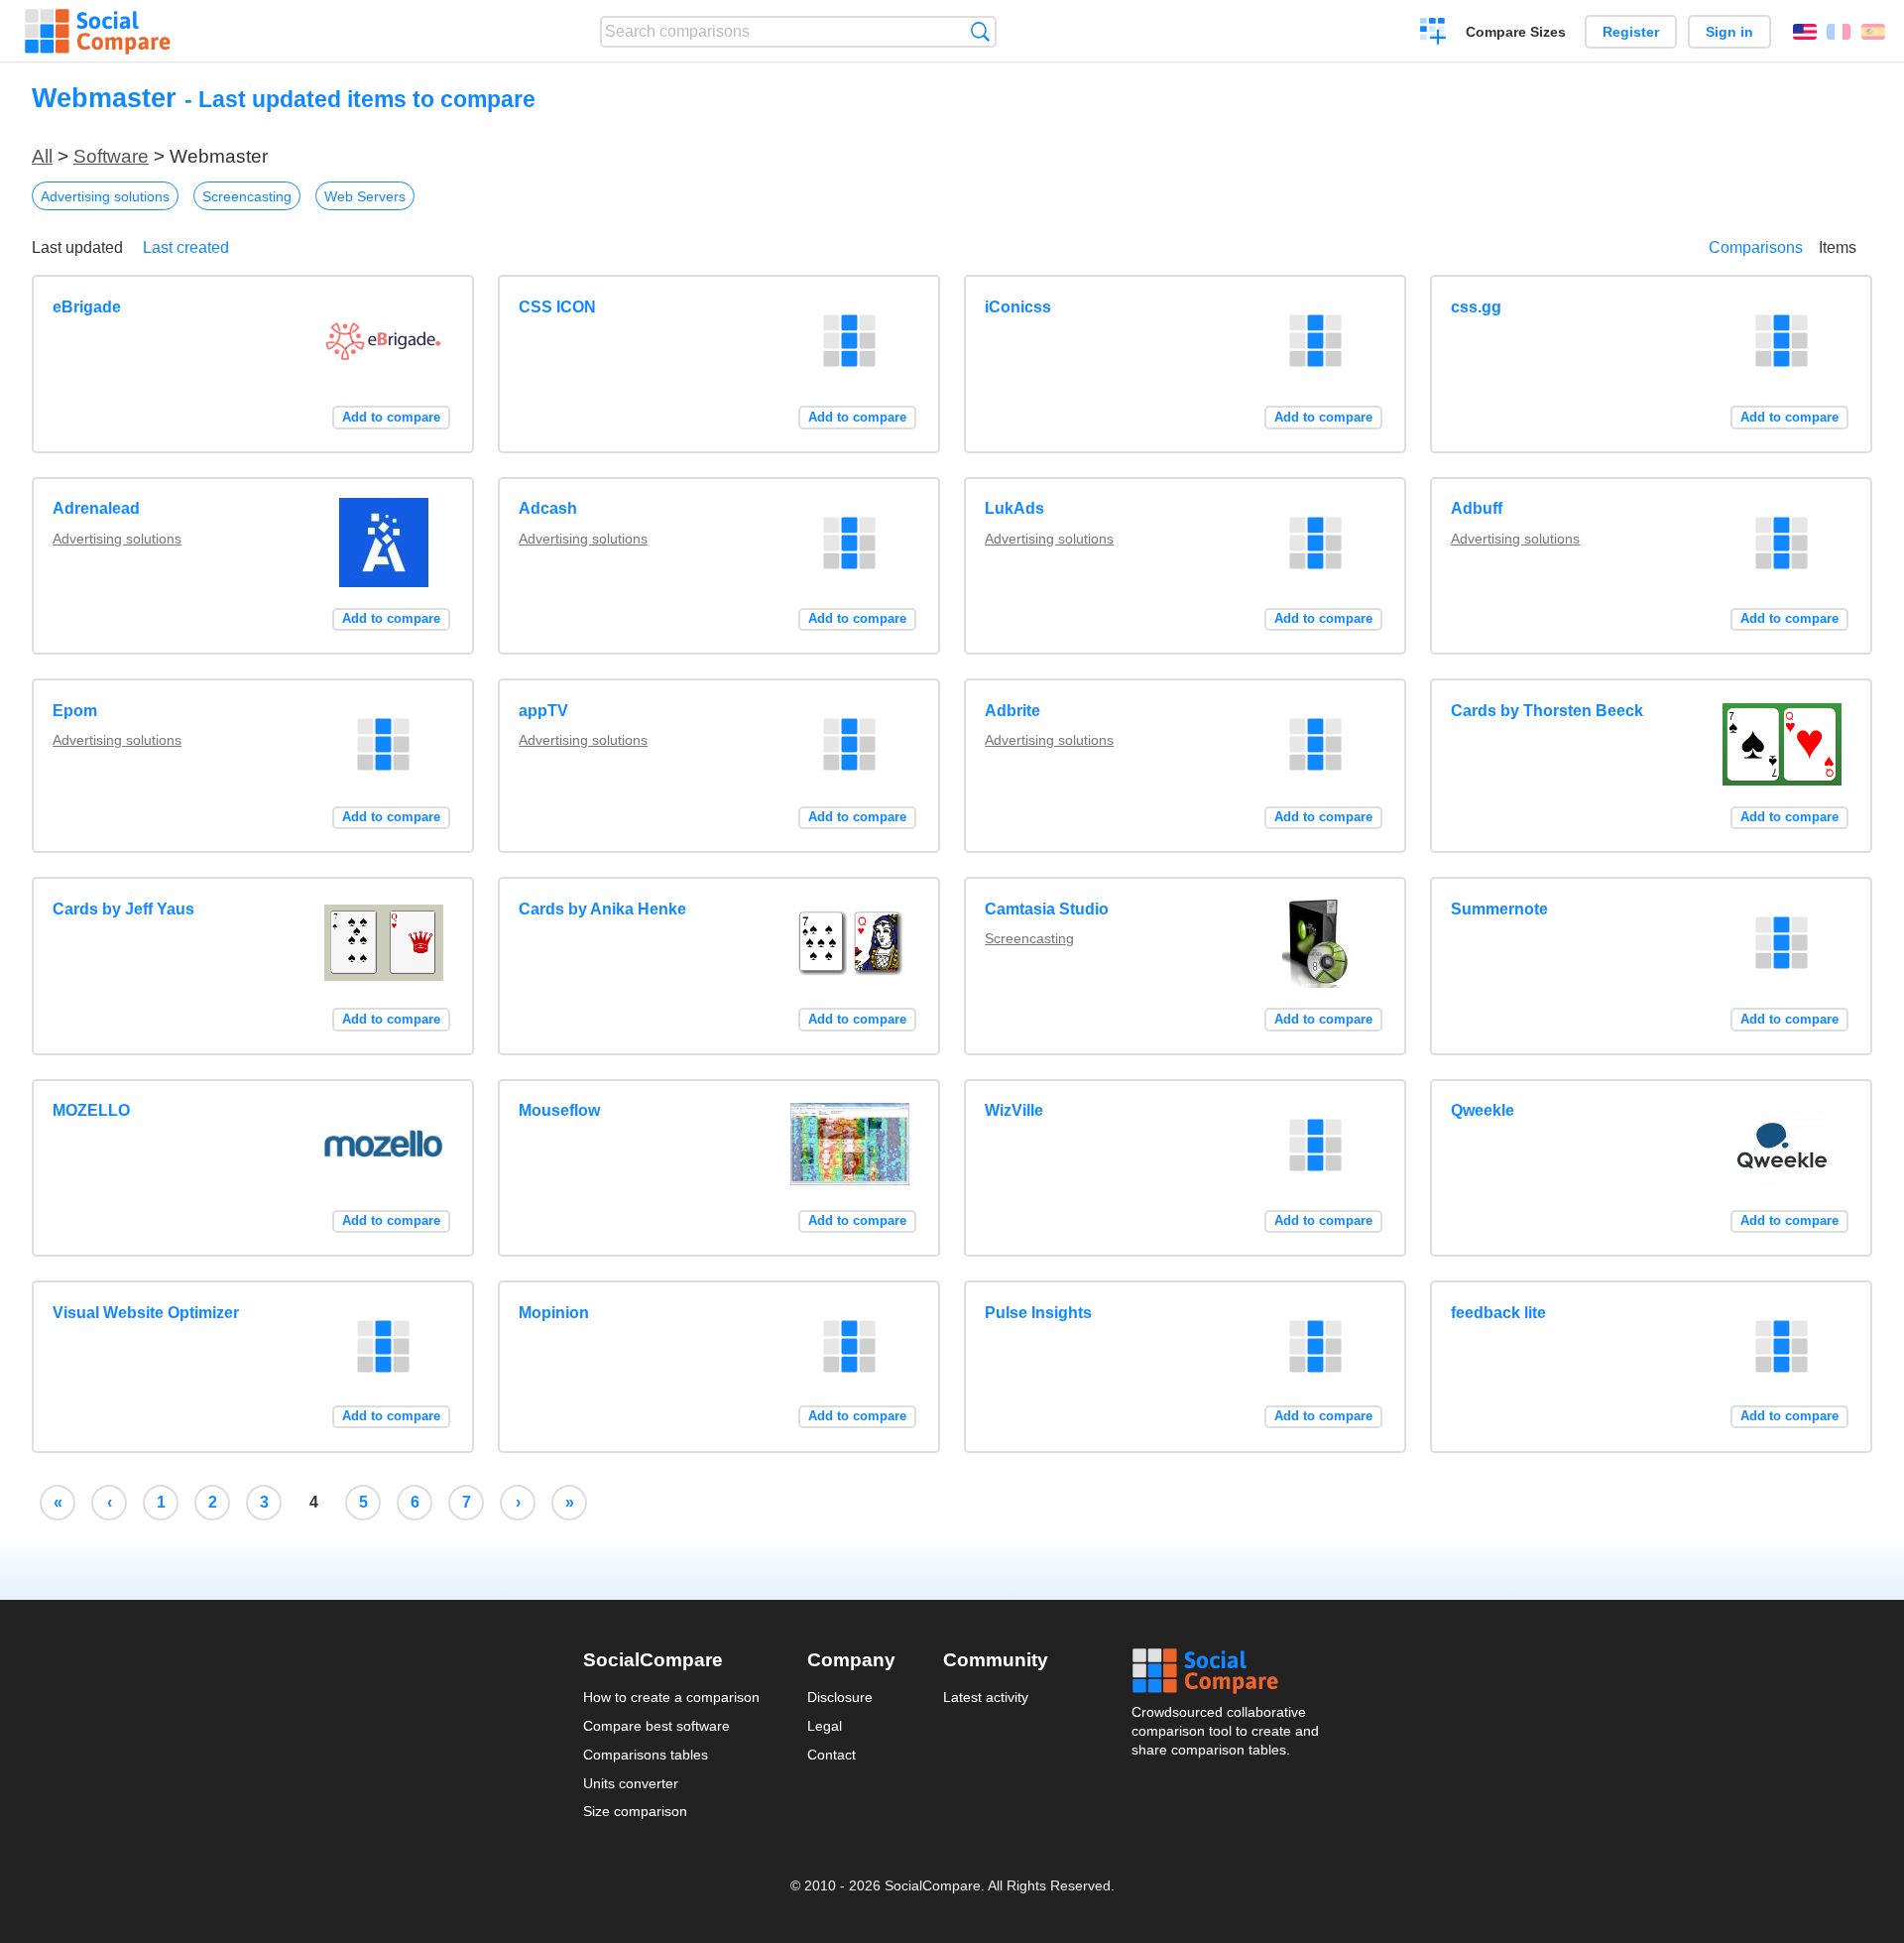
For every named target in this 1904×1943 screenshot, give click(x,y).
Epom (75, 711)
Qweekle (1483, 1110)
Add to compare (391, 417)
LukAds (1014, 508)
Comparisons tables (646, 1755)
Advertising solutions (105, 196)
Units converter (631, 1783)
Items (1838, 247)
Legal (825, 1726)
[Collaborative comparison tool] (98, 32)
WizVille (1014, 1110)
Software (111, 156)
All (42, 156)
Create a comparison (1433, 34)
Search (980, 31)
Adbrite (1012, 711)
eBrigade (87, 307)
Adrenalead (96, 508)
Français (1839, 32)
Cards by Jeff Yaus (123, 909)
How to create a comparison (671, 1697)
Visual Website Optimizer (146, 1313)
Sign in (1729, 32)
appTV (543, 711)
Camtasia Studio (1047, 909)
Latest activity (986, 1697)
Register (1631, 32)
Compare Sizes (1516, 32)
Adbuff (1477, 508)
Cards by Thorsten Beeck (1547, 711)
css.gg (1476, 307)
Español (1873, 32)
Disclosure (840, 1697)
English (1805, 32)
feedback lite (1498, 1313)
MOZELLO (91, 1110)
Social (1227, 1671)
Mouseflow (559, 1110)
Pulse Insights (1038, 1313)
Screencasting (247, 196)
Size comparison (635, 1811)
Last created (186, 247)
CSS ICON (557, 307)
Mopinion (554, 1313)
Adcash (548, 508)
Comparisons (1756, 247)
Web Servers (365, 196)
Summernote (1499, 909)
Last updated (77, 247)
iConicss (1018, 307)
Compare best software (656, 1726)
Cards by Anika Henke (602, 909)
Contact (832, 1755)
